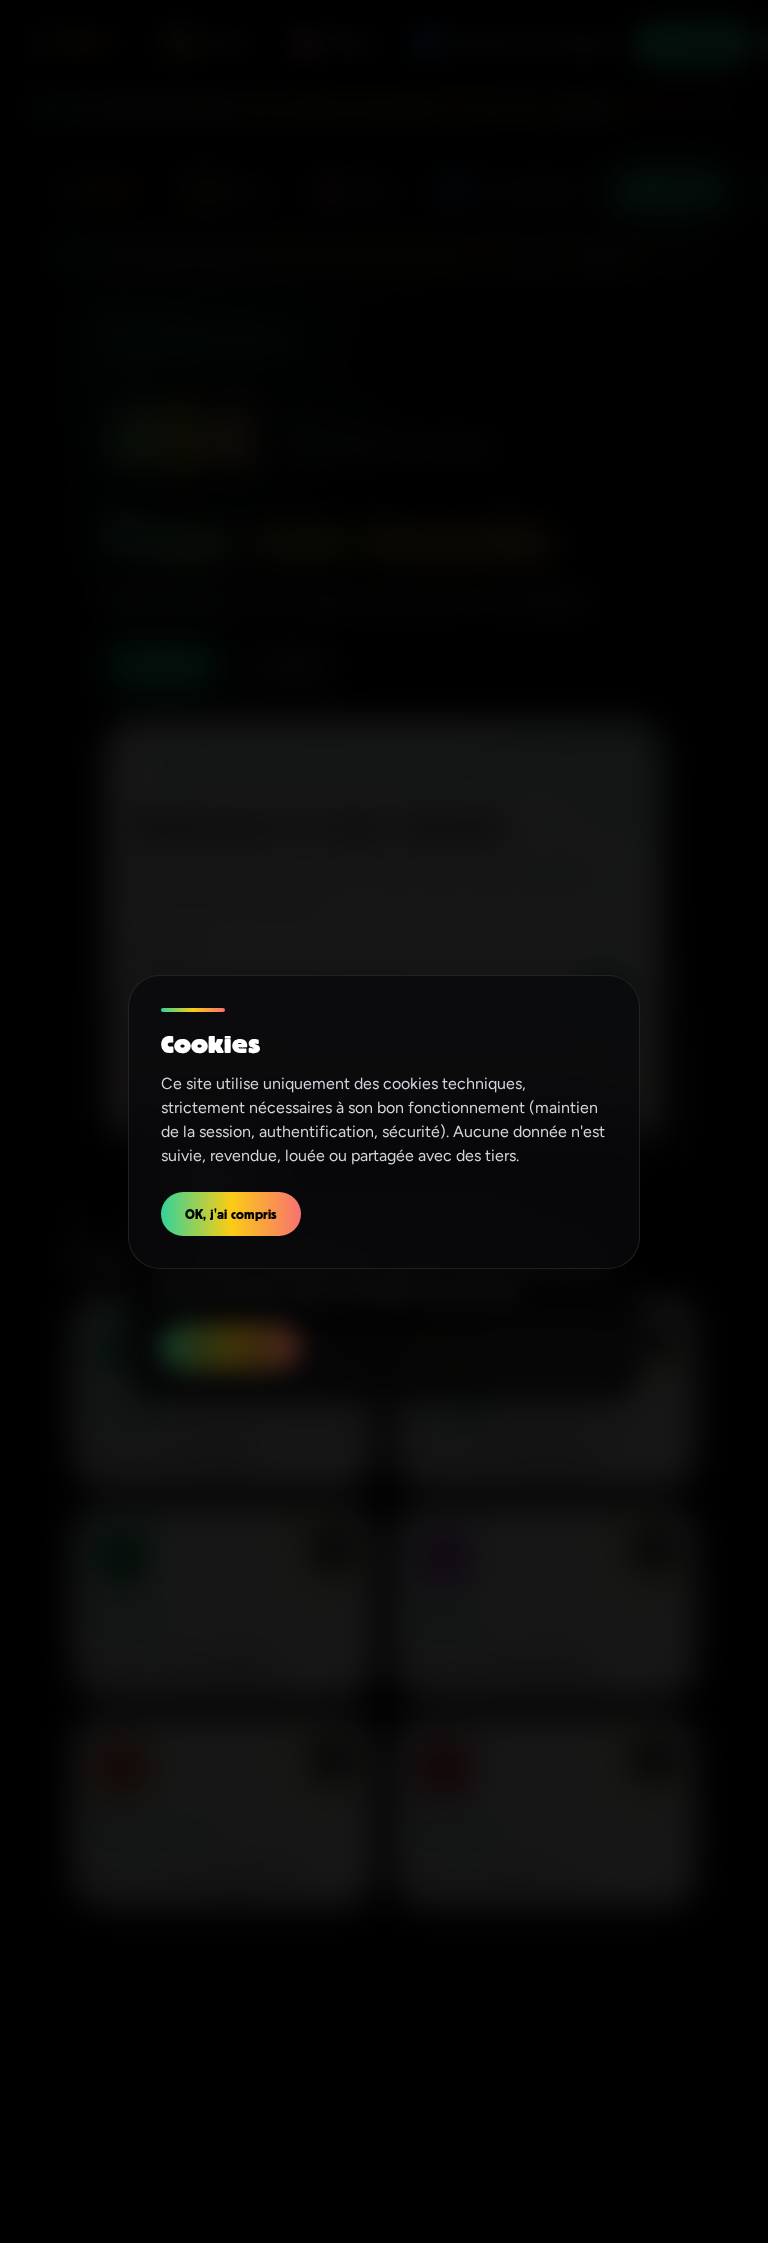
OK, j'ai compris (231, 1213)
